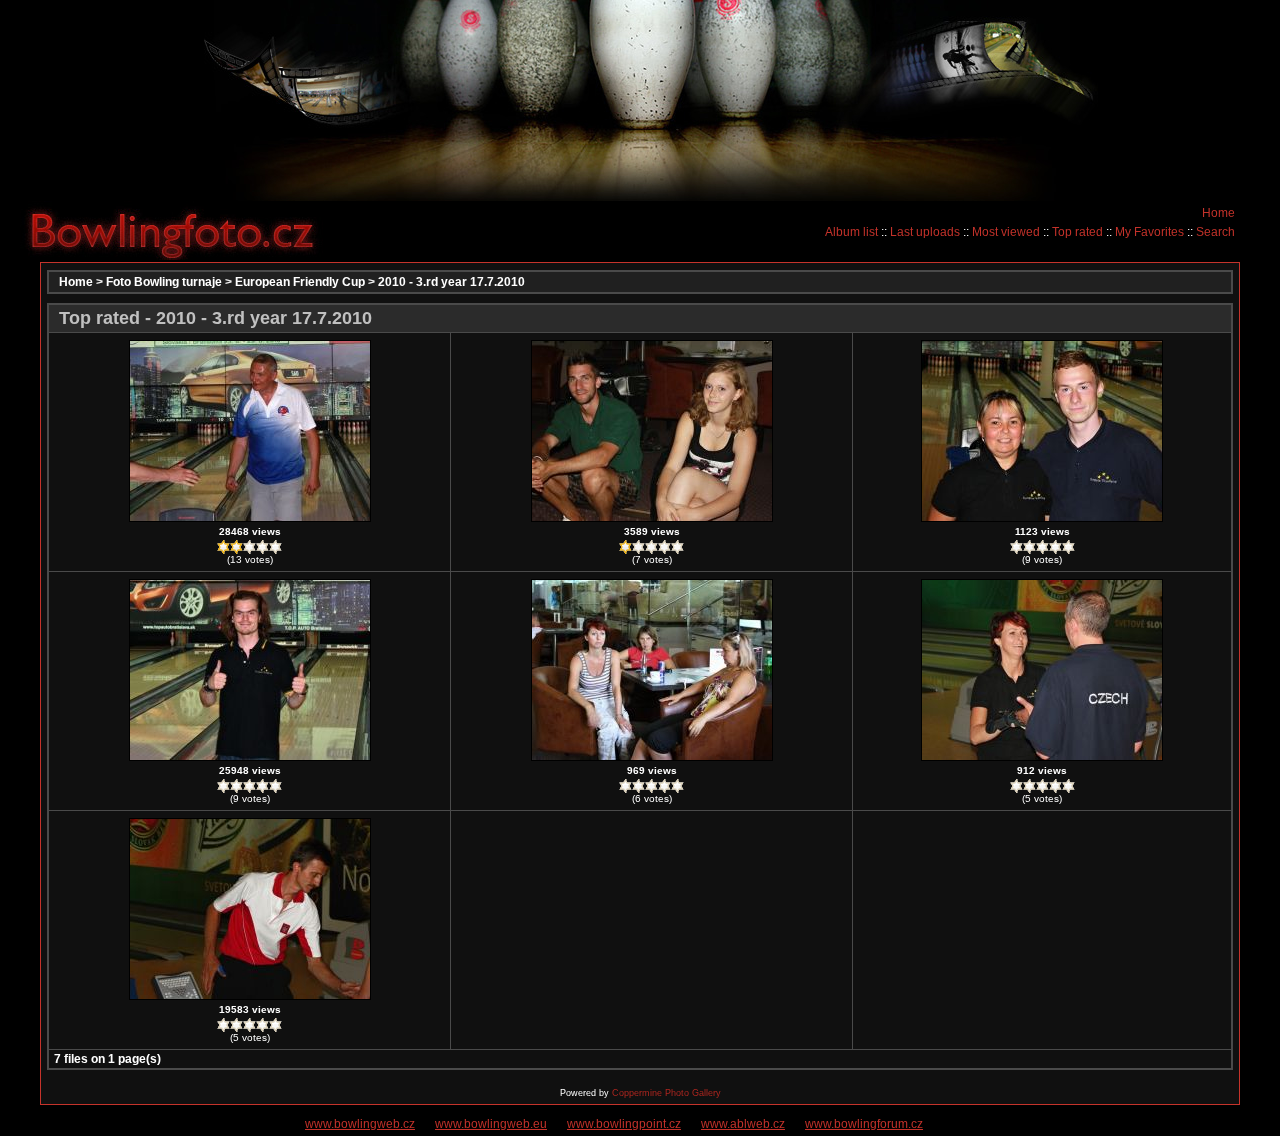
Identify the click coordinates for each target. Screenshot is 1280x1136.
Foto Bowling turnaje (164, 282)
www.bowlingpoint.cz (624, 1124)
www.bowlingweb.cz (360, 1124)
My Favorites (1149, 232)
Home (1218, 213)
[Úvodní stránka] (180, 231)
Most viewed (1006, 232)
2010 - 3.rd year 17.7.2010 (451, 282)
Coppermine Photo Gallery (666, 1093)
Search (1215, 232)
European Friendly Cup (300, 282)
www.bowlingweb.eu (491, 1124)
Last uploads (925, 232)
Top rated (1077, 232)
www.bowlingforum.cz (864, 1124)
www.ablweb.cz (743, 1124)
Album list (851, 232)
